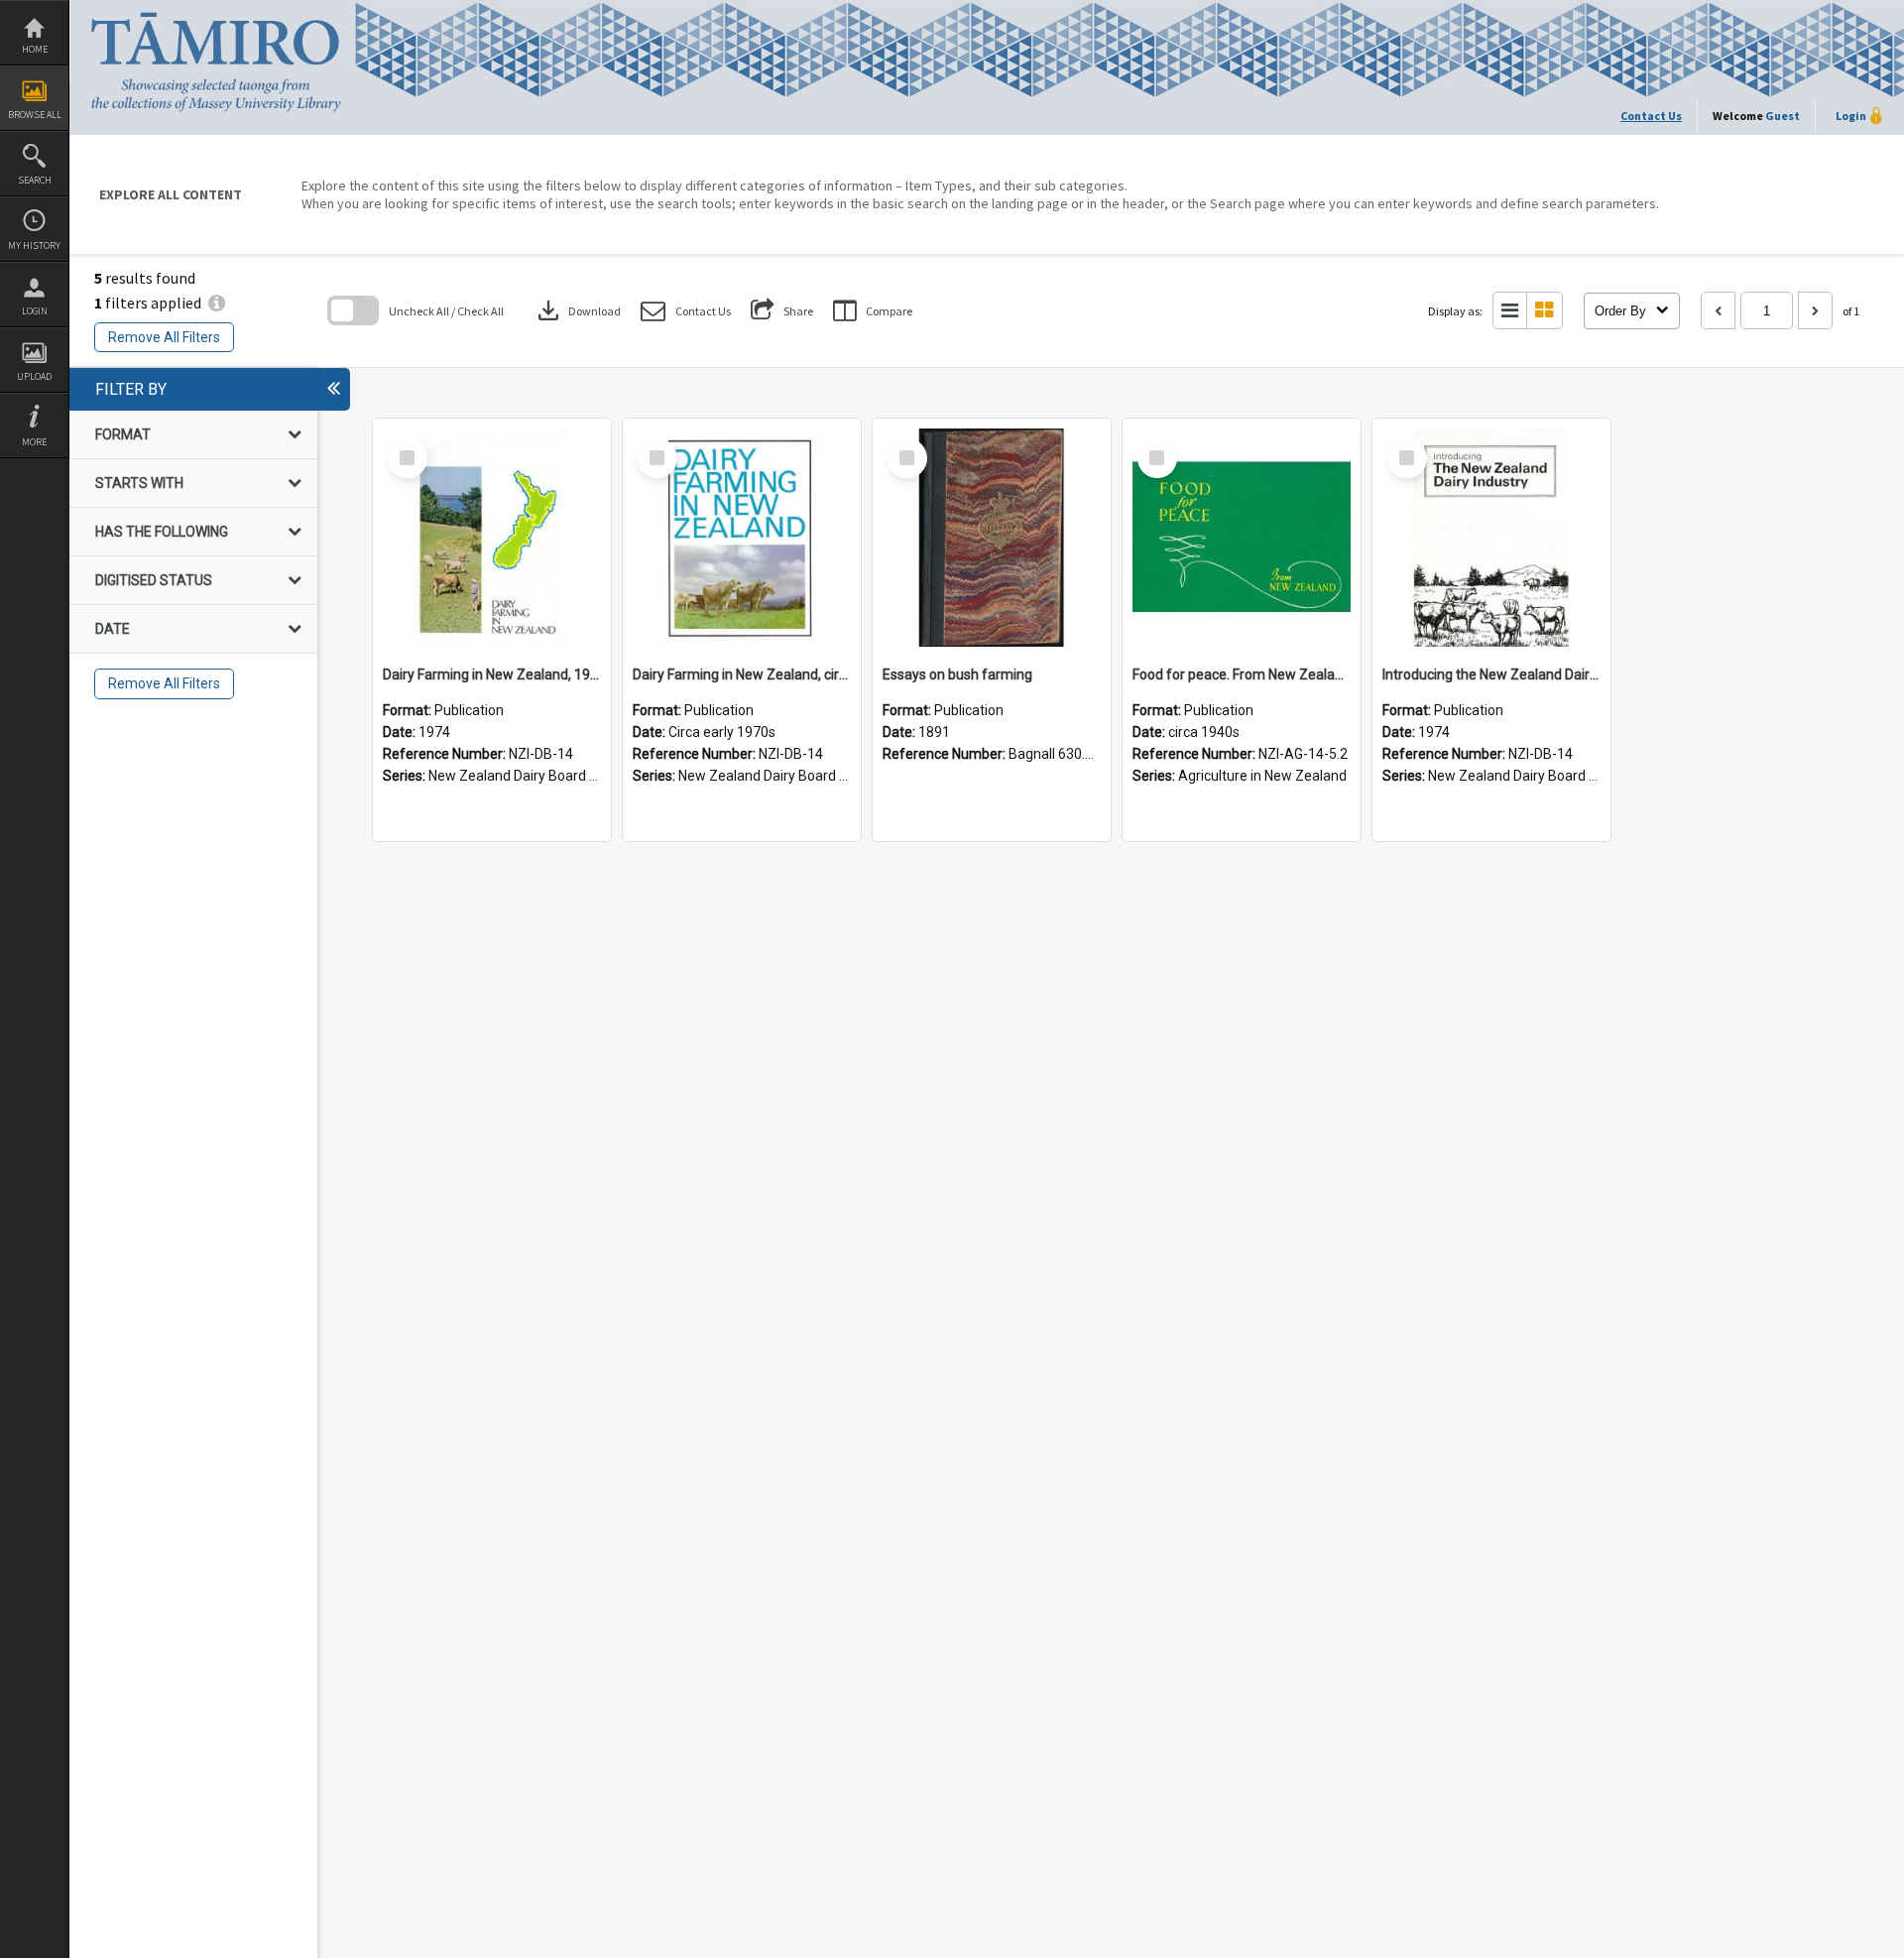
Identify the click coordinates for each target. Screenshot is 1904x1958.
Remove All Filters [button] (164, 337)
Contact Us (1651, 116)
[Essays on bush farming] (992, 538)
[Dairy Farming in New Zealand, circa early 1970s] (742, 538)
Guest (1783, 116)
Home (35, 49)
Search (35, 180)
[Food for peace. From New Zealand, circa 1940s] (1242, 538)
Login (35, 311)
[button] (686, 311)
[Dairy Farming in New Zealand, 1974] (492, 538)
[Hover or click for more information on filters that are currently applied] (217, 303)
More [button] (34, 442)
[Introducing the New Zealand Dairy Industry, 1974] (1491, 538)
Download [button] (577, 310)
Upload (34, 376)
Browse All (35, 115)
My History (34, 245)
